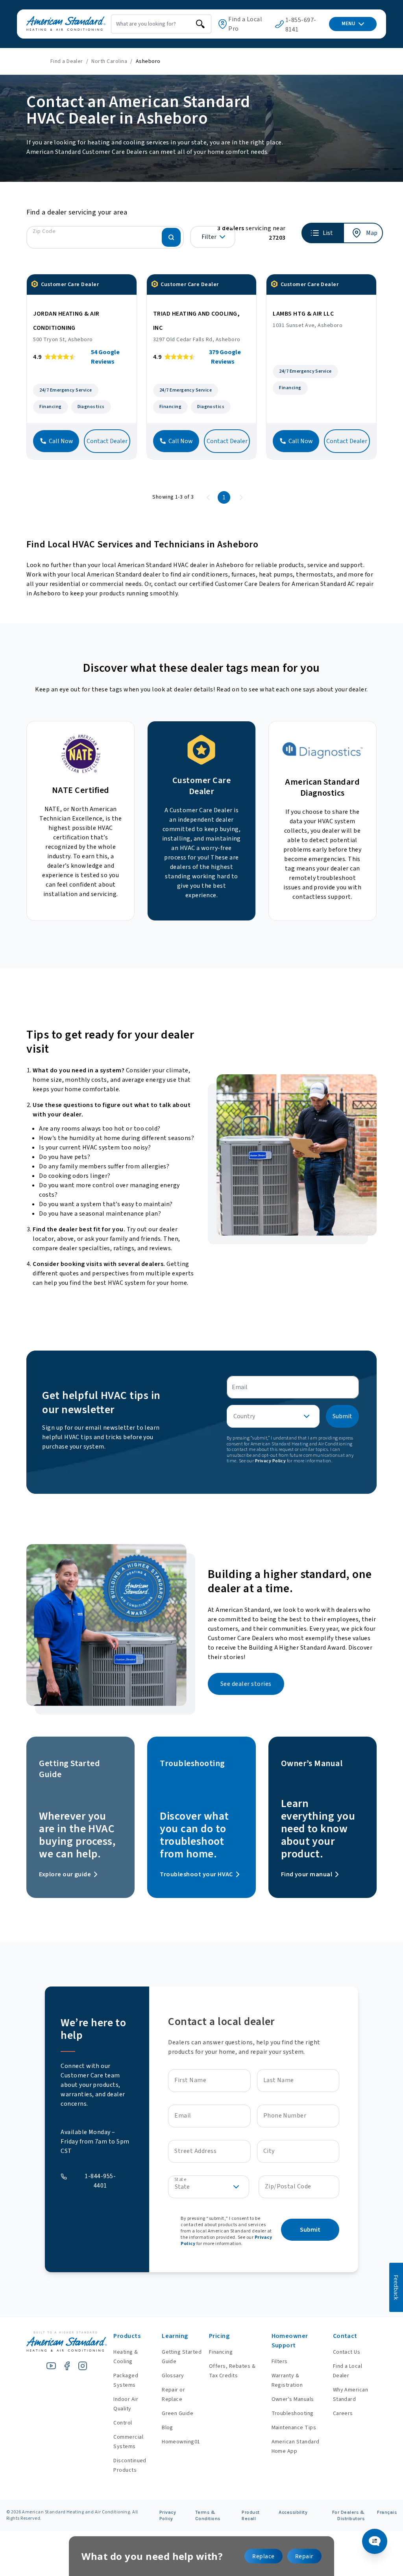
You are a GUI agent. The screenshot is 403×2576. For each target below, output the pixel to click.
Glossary (173, 2376)
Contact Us (347, 2352)
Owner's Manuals (293, 2399)
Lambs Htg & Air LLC (303, 314)
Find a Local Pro (245, 24)
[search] (200, 24)
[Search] (171, 237)
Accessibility (293, 2512)
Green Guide (177, 2413)
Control (123, 2423)
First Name (190, 2080)
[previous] (208, 497)
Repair (304, 2556)
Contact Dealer (107, 441)
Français (387, 2512)
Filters (280, 2362)
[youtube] (51, 2366)
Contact (345, 2336)
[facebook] (67, 2366)
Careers (343, 2413)
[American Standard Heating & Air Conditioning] (66, 24)
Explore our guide (65, 1874)
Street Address (195, 2151)
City (269, 2151)
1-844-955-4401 (100, 2181)
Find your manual (307, 1874)
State (180, 2180)
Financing (221, 2352)
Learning (175, 2336)
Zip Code (44, 231)
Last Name (279, 2080)
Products (127, 2336)
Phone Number (285, 2116)
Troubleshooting (293, 2413)
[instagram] (83, 2366)
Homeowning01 (181, 2442)
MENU (348, 24)
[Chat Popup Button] (375, 2541)
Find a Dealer (67, 61)
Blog (167, 2428)
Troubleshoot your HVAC (196, 1874)
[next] (241, 497)
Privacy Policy (271, 1461)
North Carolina (109, 61)
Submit (342, 1416)
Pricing (219, 2336)
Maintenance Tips (294, 2428)
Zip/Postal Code (288, 2186)
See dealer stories (246, 1684)
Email (183, 2116)
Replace (263, 2556)
